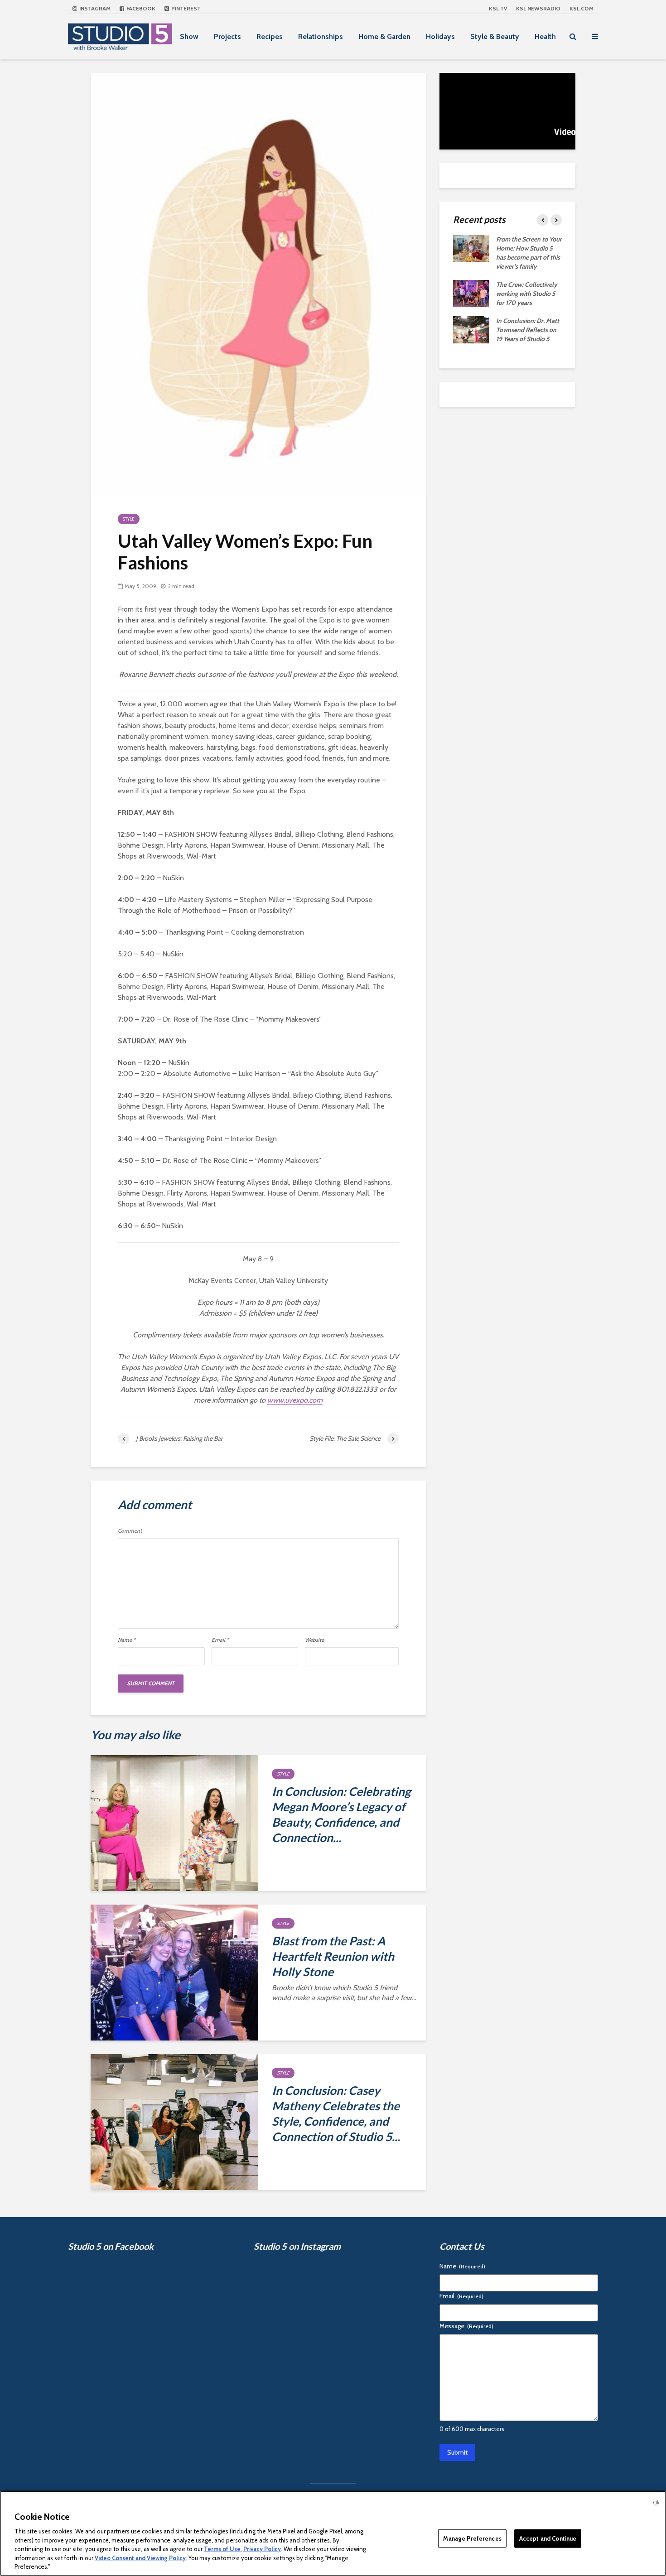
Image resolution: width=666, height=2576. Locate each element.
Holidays (440, 36)
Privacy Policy (262, 2549)
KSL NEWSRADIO (538, 8)
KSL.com (582, 8)
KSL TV (498, 8)
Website (314, 1640)
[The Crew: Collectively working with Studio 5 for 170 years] (471, 293)
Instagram (94, 8)
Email (220, 1640)
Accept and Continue (548, 2538)
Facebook (140, 8)
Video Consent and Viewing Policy (140, 2558)
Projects (227, 36)
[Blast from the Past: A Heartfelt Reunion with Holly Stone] (174, 1972)
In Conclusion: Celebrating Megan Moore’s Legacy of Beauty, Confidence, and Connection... (341, 1814)
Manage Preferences (472, 2538)
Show (189, 36)
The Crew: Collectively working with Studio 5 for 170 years (527, 294)
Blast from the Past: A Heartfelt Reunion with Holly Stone (333, 1956)
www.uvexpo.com (295, 1400)
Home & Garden (384, 36)
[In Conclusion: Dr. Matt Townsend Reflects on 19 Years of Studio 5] (471, 329)
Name (127, 1640)
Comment (130, 1531)
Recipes (270, 36)
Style (129, 519)
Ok (656, 2503)
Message (466, 2326)
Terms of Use (222, 2549)
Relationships (321, 36)
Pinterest (185, 8)
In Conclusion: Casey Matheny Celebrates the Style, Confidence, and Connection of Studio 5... (336, 2113)
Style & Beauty (495, 36)
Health (545, 36)
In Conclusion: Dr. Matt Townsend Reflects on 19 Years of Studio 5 (528, 330)
